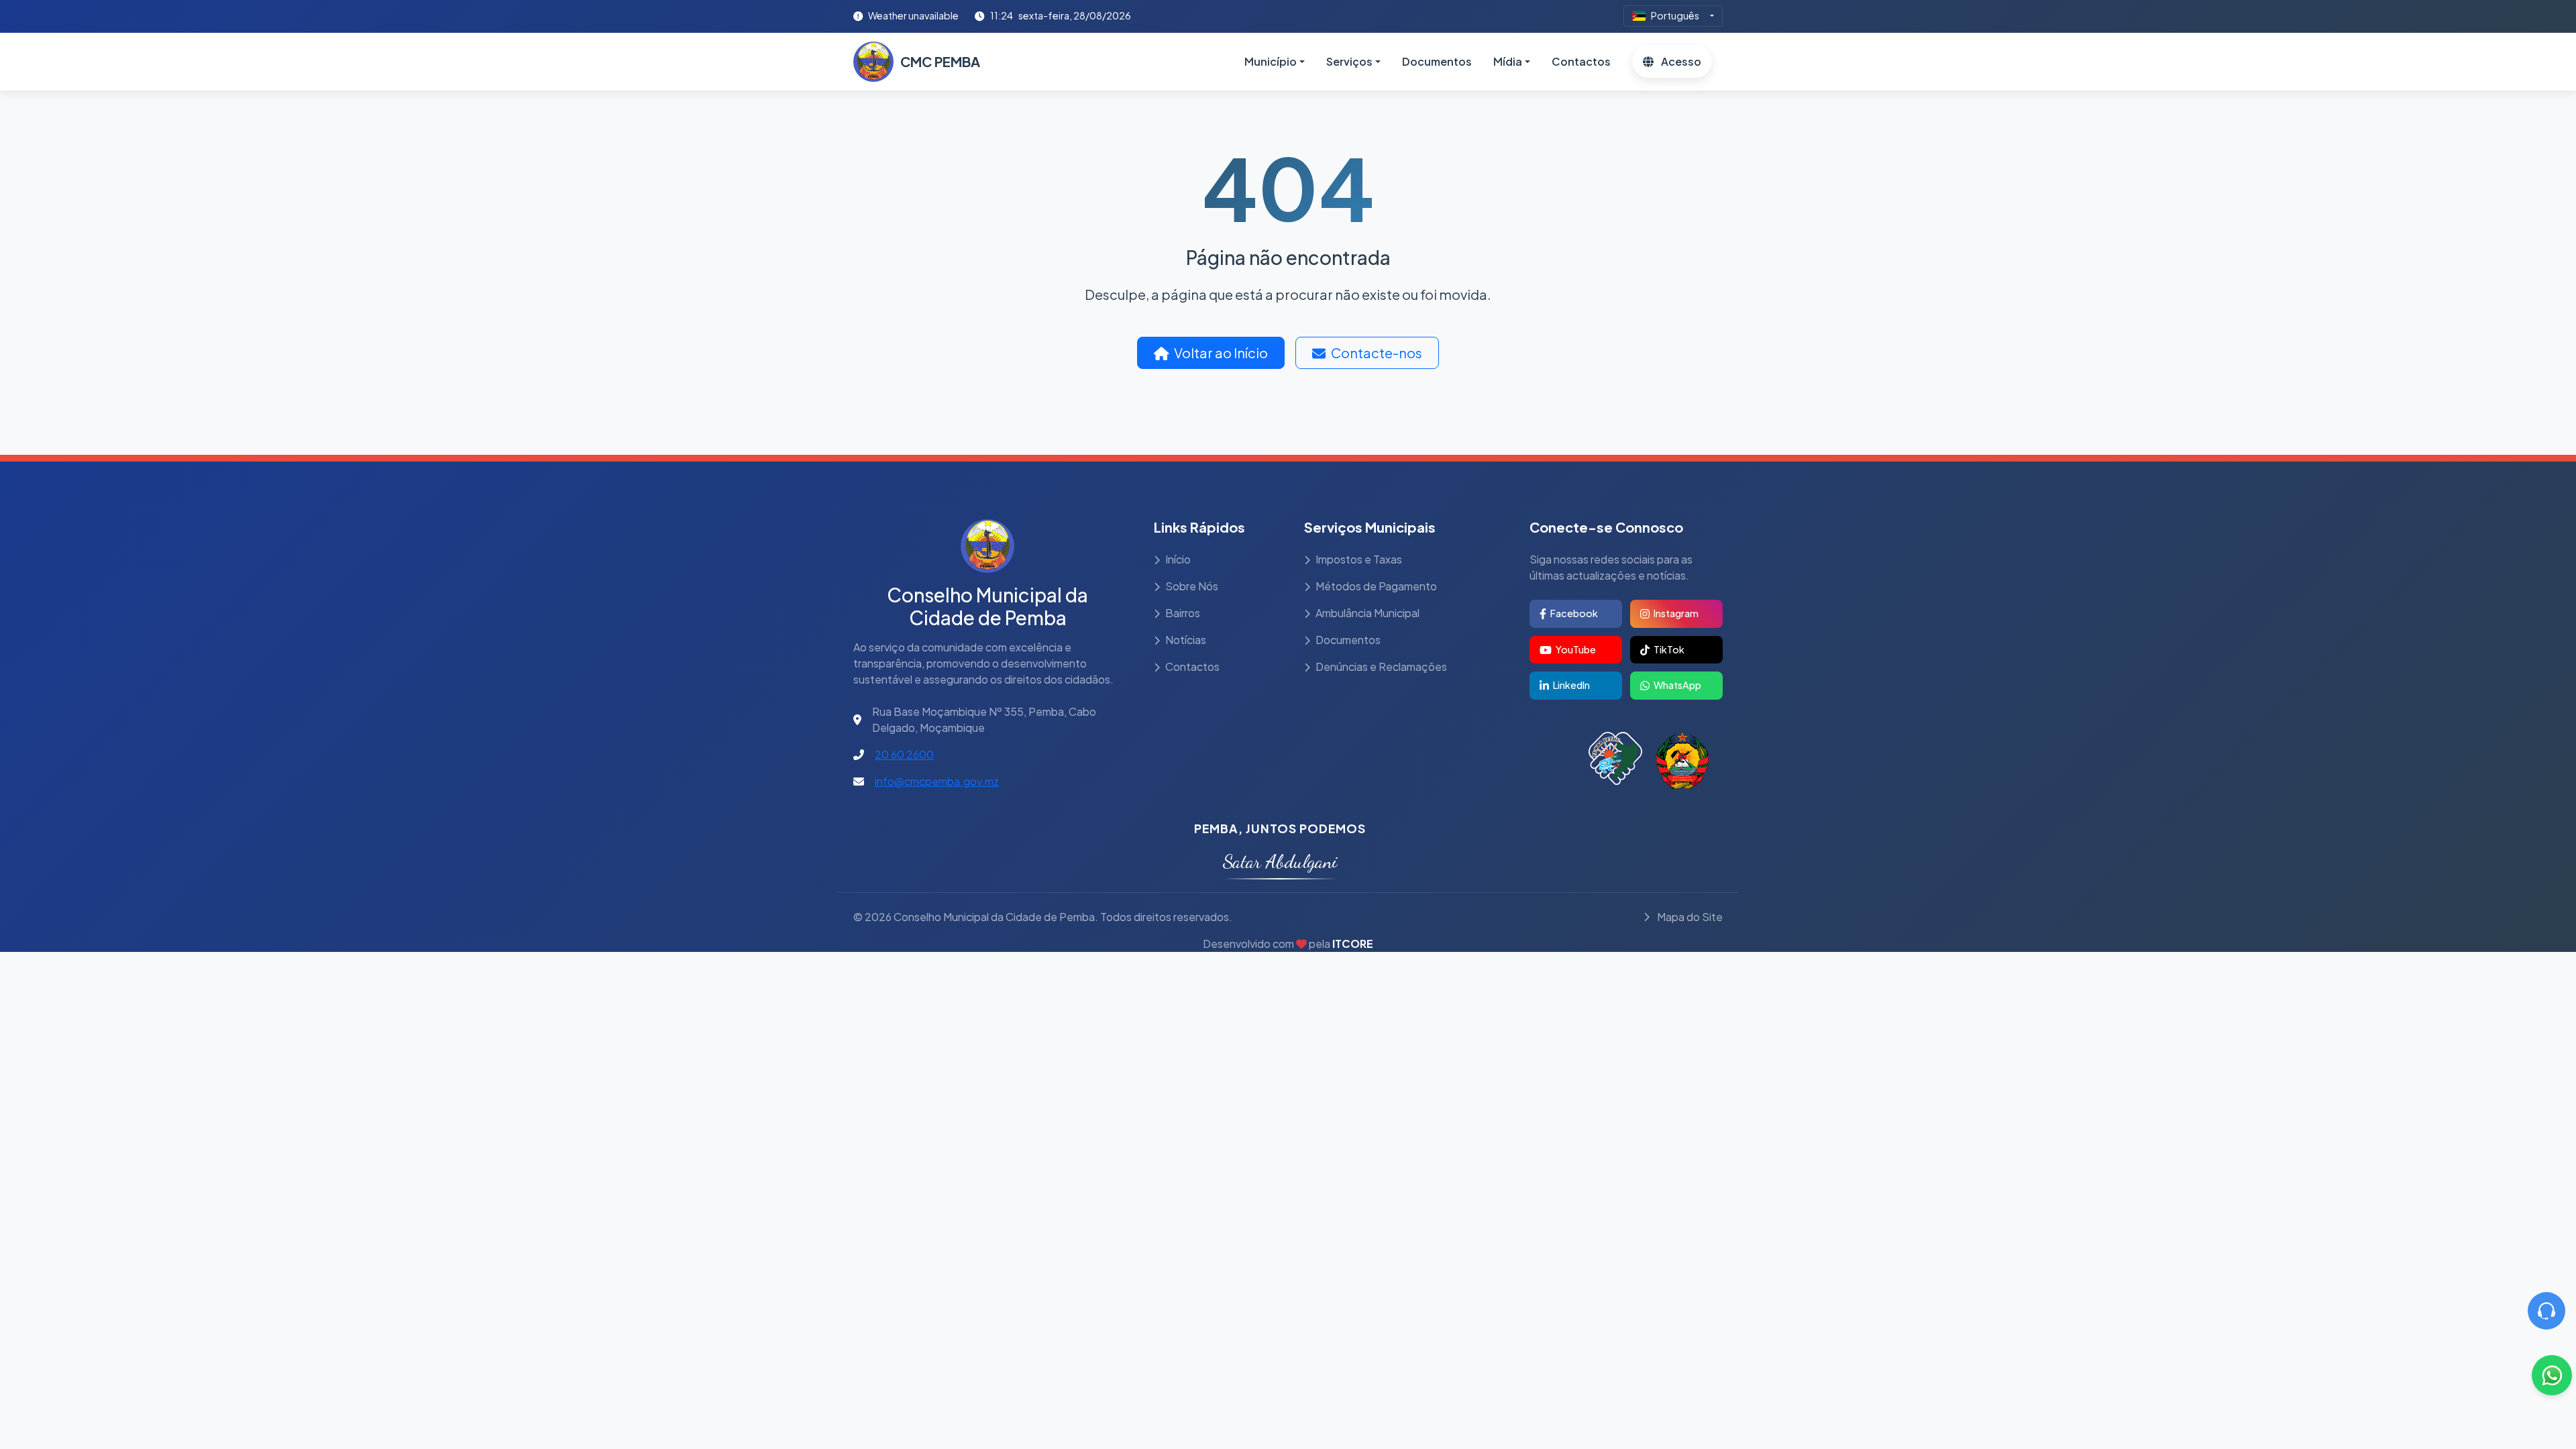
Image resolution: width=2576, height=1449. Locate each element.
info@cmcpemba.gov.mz (937, 781)
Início (1178, 559)
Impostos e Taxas (1359, 559)
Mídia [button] (1508, 61)
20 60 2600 (904, 754)
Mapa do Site (1689, 917)
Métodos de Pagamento (1376, 586)
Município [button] (1271, 61)
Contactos (1581, 61)
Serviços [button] (1349, 61)
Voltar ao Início (1221, 353)
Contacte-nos (1377, 353)
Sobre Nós (1192, 586)
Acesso (1680, 61)
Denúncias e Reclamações (1381, 666)
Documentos (1437, 61)
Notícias (1186, 640)
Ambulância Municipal (1367, 613)
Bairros (1183, 613)
